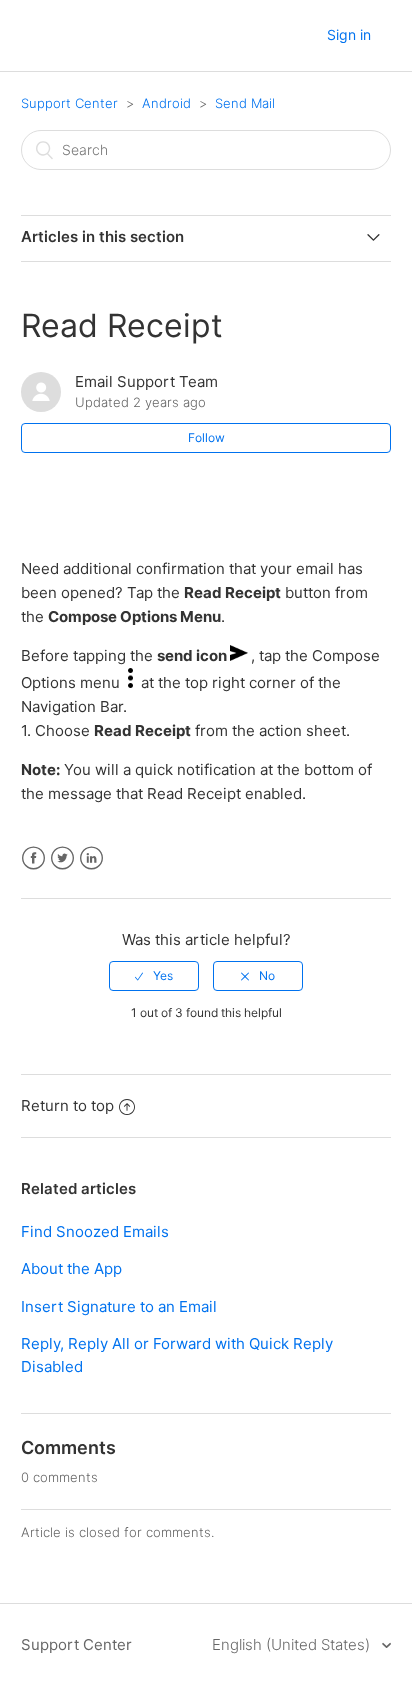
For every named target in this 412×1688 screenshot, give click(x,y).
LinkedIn (91, 858)
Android (166, 103)
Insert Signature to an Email (119, 1306)
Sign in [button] (349, 34)
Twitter (62, 858)
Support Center (69, 103)
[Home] (40, 36)
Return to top (67, 1105)
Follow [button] (206, 437)
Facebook (33, 858)
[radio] (154, 976)
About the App (71, 1268)
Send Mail (245, 103)
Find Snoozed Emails (95, 1231)
